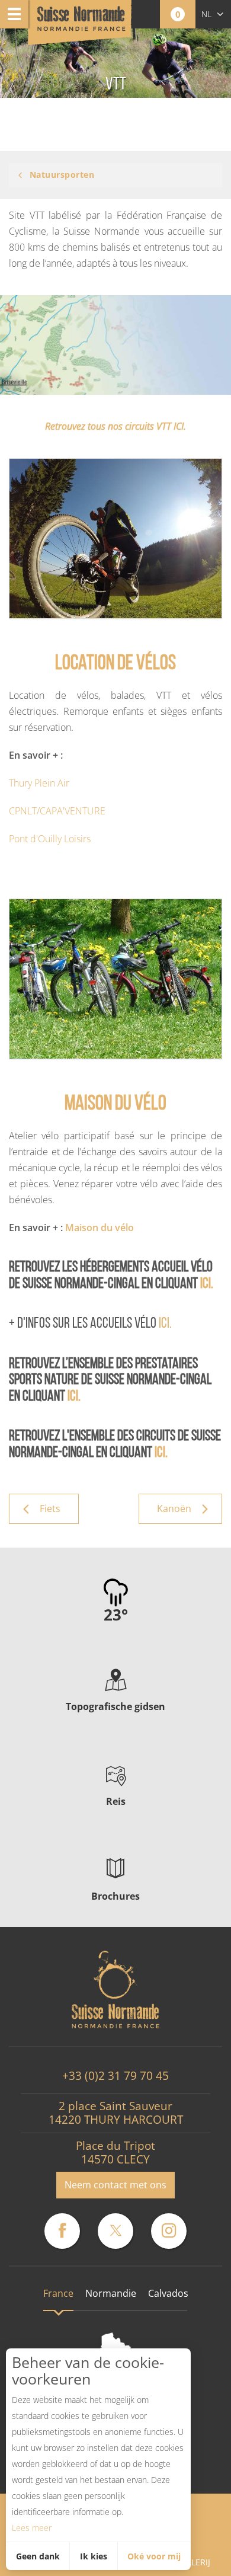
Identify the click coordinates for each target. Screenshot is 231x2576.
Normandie (111, 2293)
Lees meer (32, 2528)
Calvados (168, 2293)
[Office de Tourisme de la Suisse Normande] (81, 23)
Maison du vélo (100, 1228)
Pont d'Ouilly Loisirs (50, 839)
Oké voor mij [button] (154, 2556)
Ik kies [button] (94, 2556)
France (58, 2293)
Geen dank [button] (38, 2556)
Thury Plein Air (39, 783)
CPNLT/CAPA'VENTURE (57, 811)
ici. (207, 1284)
